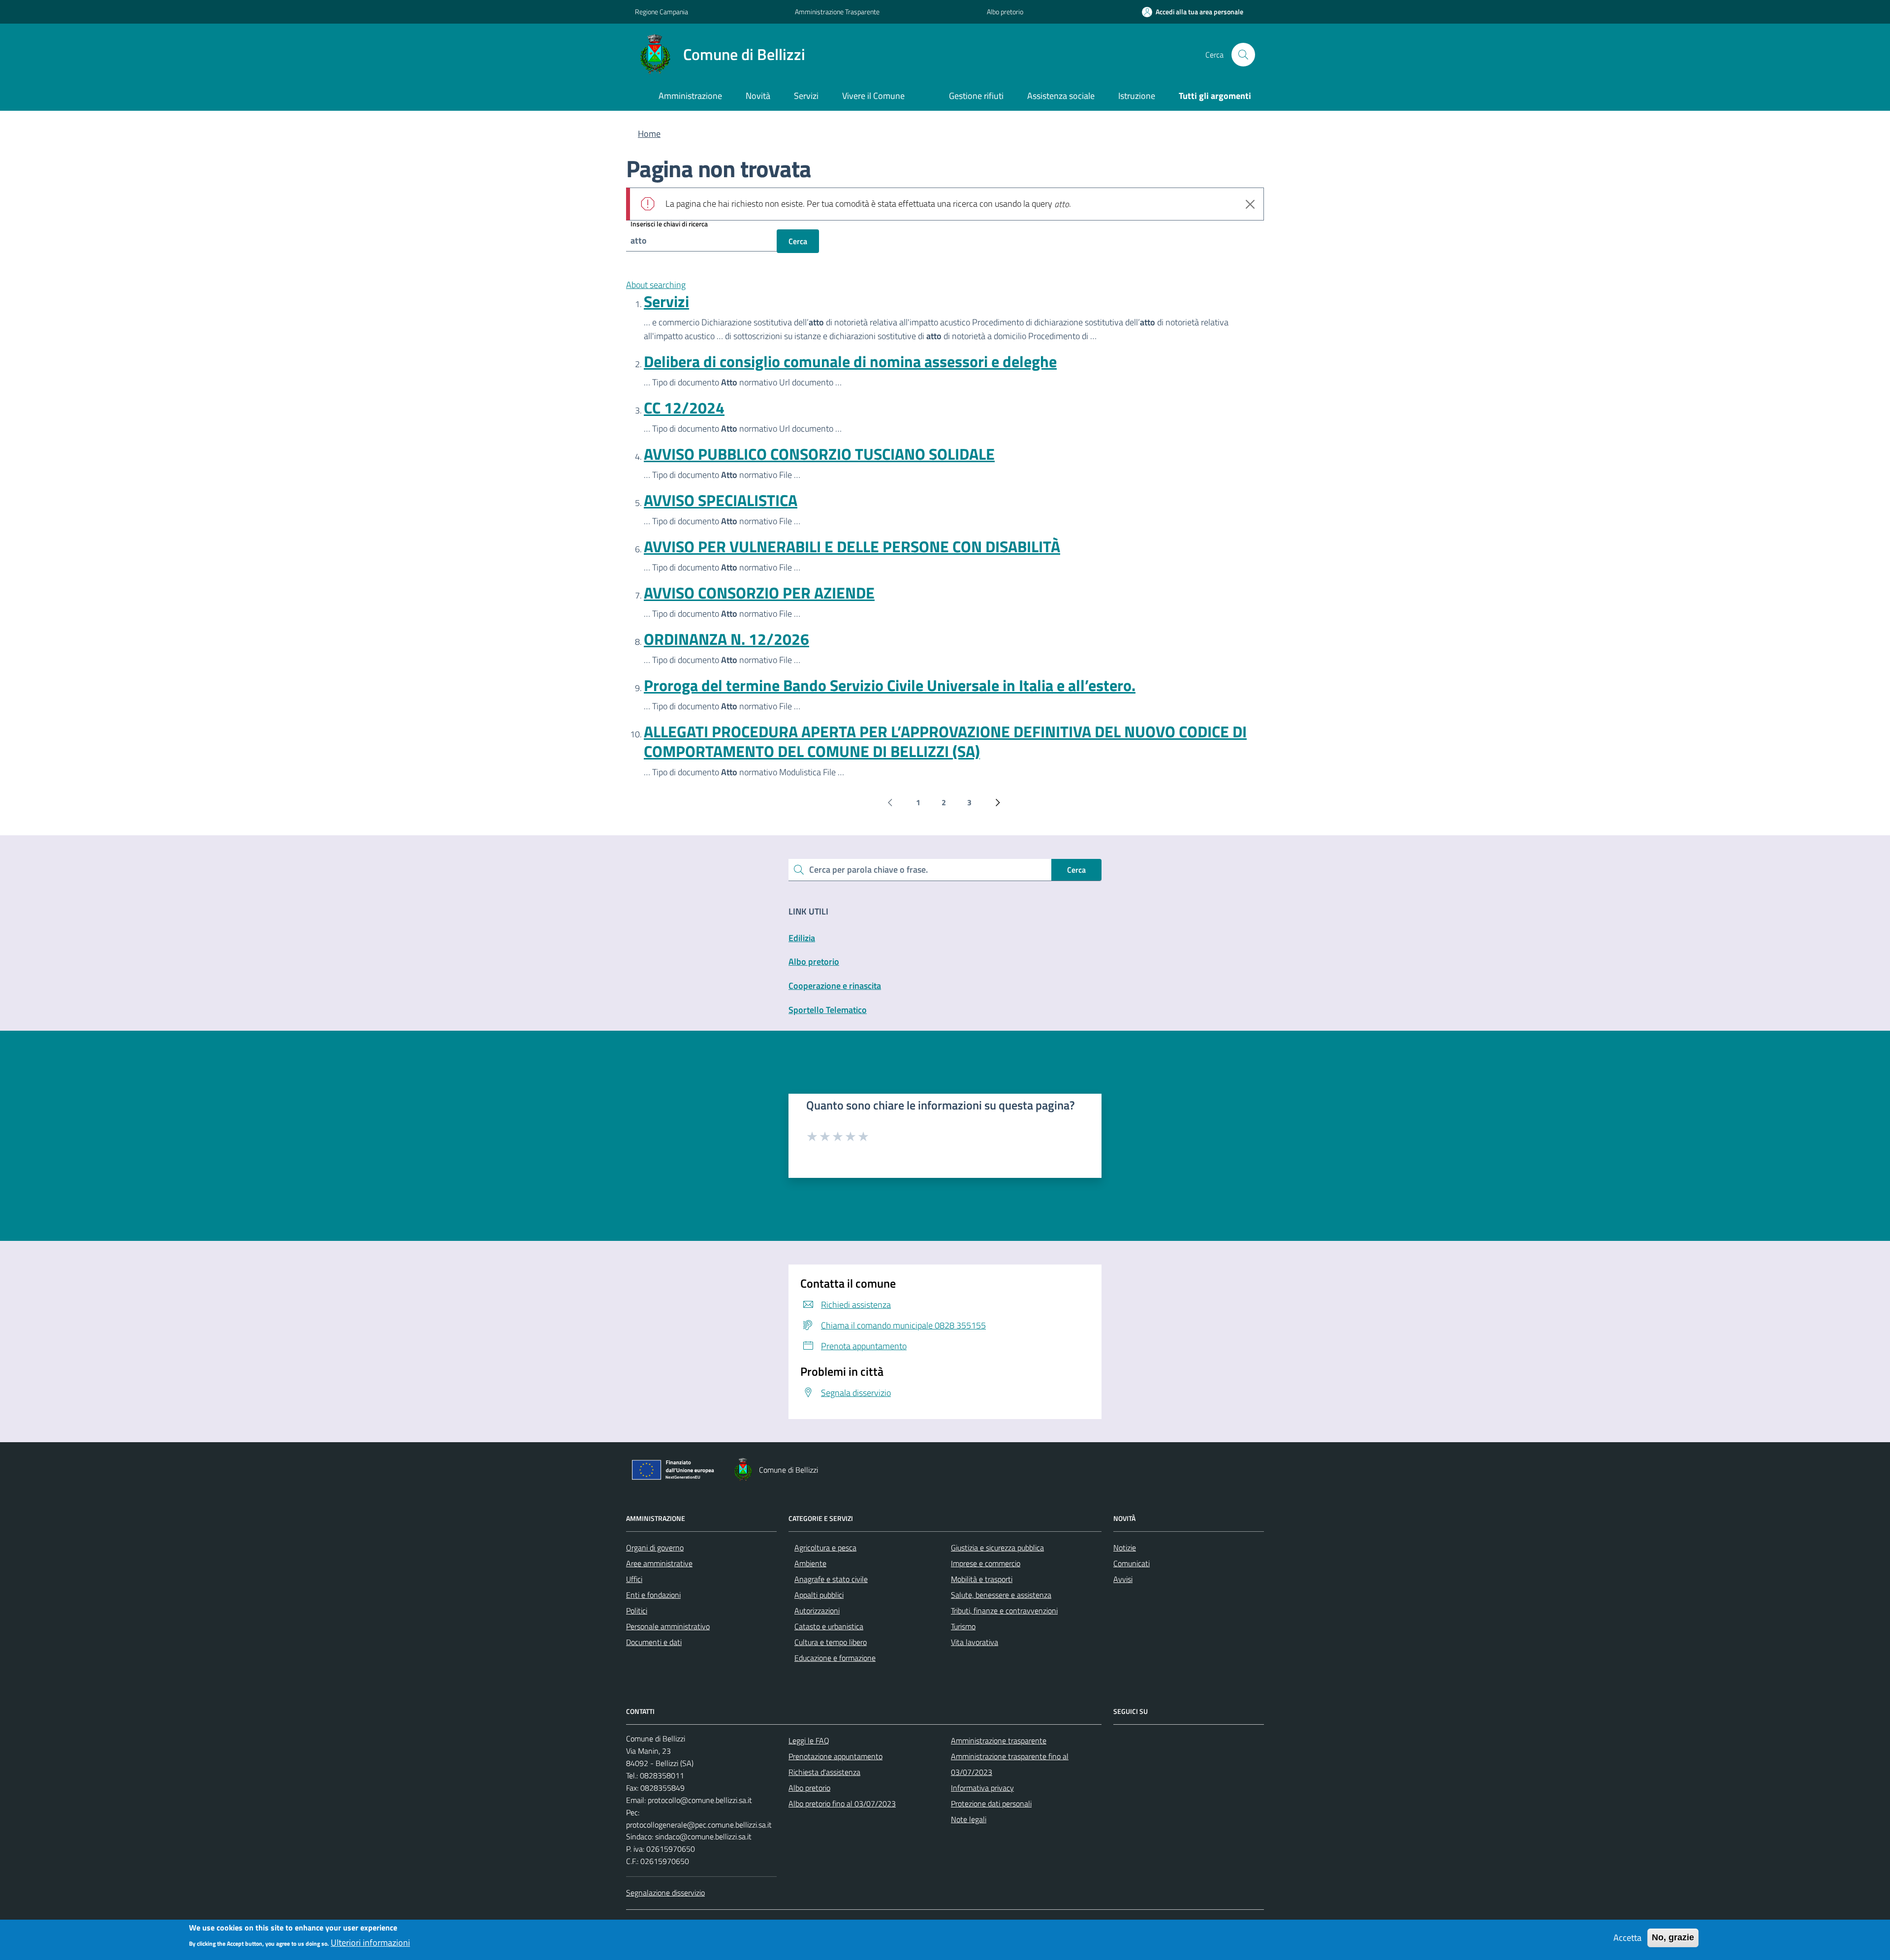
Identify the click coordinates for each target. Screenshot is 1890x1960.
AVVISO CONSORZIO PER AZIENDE (759, 593)
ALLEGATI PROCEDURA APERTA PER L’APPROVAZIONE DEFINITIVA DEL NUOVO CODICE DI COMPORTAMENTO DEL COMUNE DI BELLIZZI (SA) (945, 741)
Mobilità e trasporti (982, 1579)
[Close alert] (1250, 204)
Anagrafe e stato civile (831, 1579)
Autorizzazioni (817, 1611)
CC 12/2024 (684, 408)
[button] (1193, 12)
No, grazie (1673, 1937)
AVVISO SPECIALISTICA (721, 500)
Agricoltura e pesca (825, 1548)
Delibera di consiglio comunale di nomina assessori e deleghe (850, 361)
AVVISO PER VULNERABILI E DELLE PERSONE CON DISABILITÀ (852, 546)
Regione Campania (661, 12)
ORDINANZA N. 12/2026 (726, 639)
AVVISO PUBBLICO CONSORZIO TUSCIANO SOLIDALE (819, 454)
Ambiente (810, 1563)
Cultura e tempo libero (831, 1642)
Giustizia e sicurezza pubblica (997, 1548)
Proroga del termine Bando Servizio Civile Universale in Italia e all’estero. (890, 685)
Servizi (666, 301)
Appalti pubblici (819, 1595)
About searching (656, 285)
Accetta (1627, 1938)
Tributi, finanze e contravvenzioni (1004, 1611)
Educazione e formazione (835, 1658)
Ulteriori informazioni (370, 1942)
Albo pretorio (1005, 12)
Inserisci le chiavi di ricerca (669, 224)
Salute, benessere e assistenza (1001, 1595)
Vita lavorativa (975, 1642)
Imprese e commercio (986, 1563)
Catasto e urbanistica (829, 1626)
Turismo (963, 1626)
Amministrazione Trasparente (837, 12)
